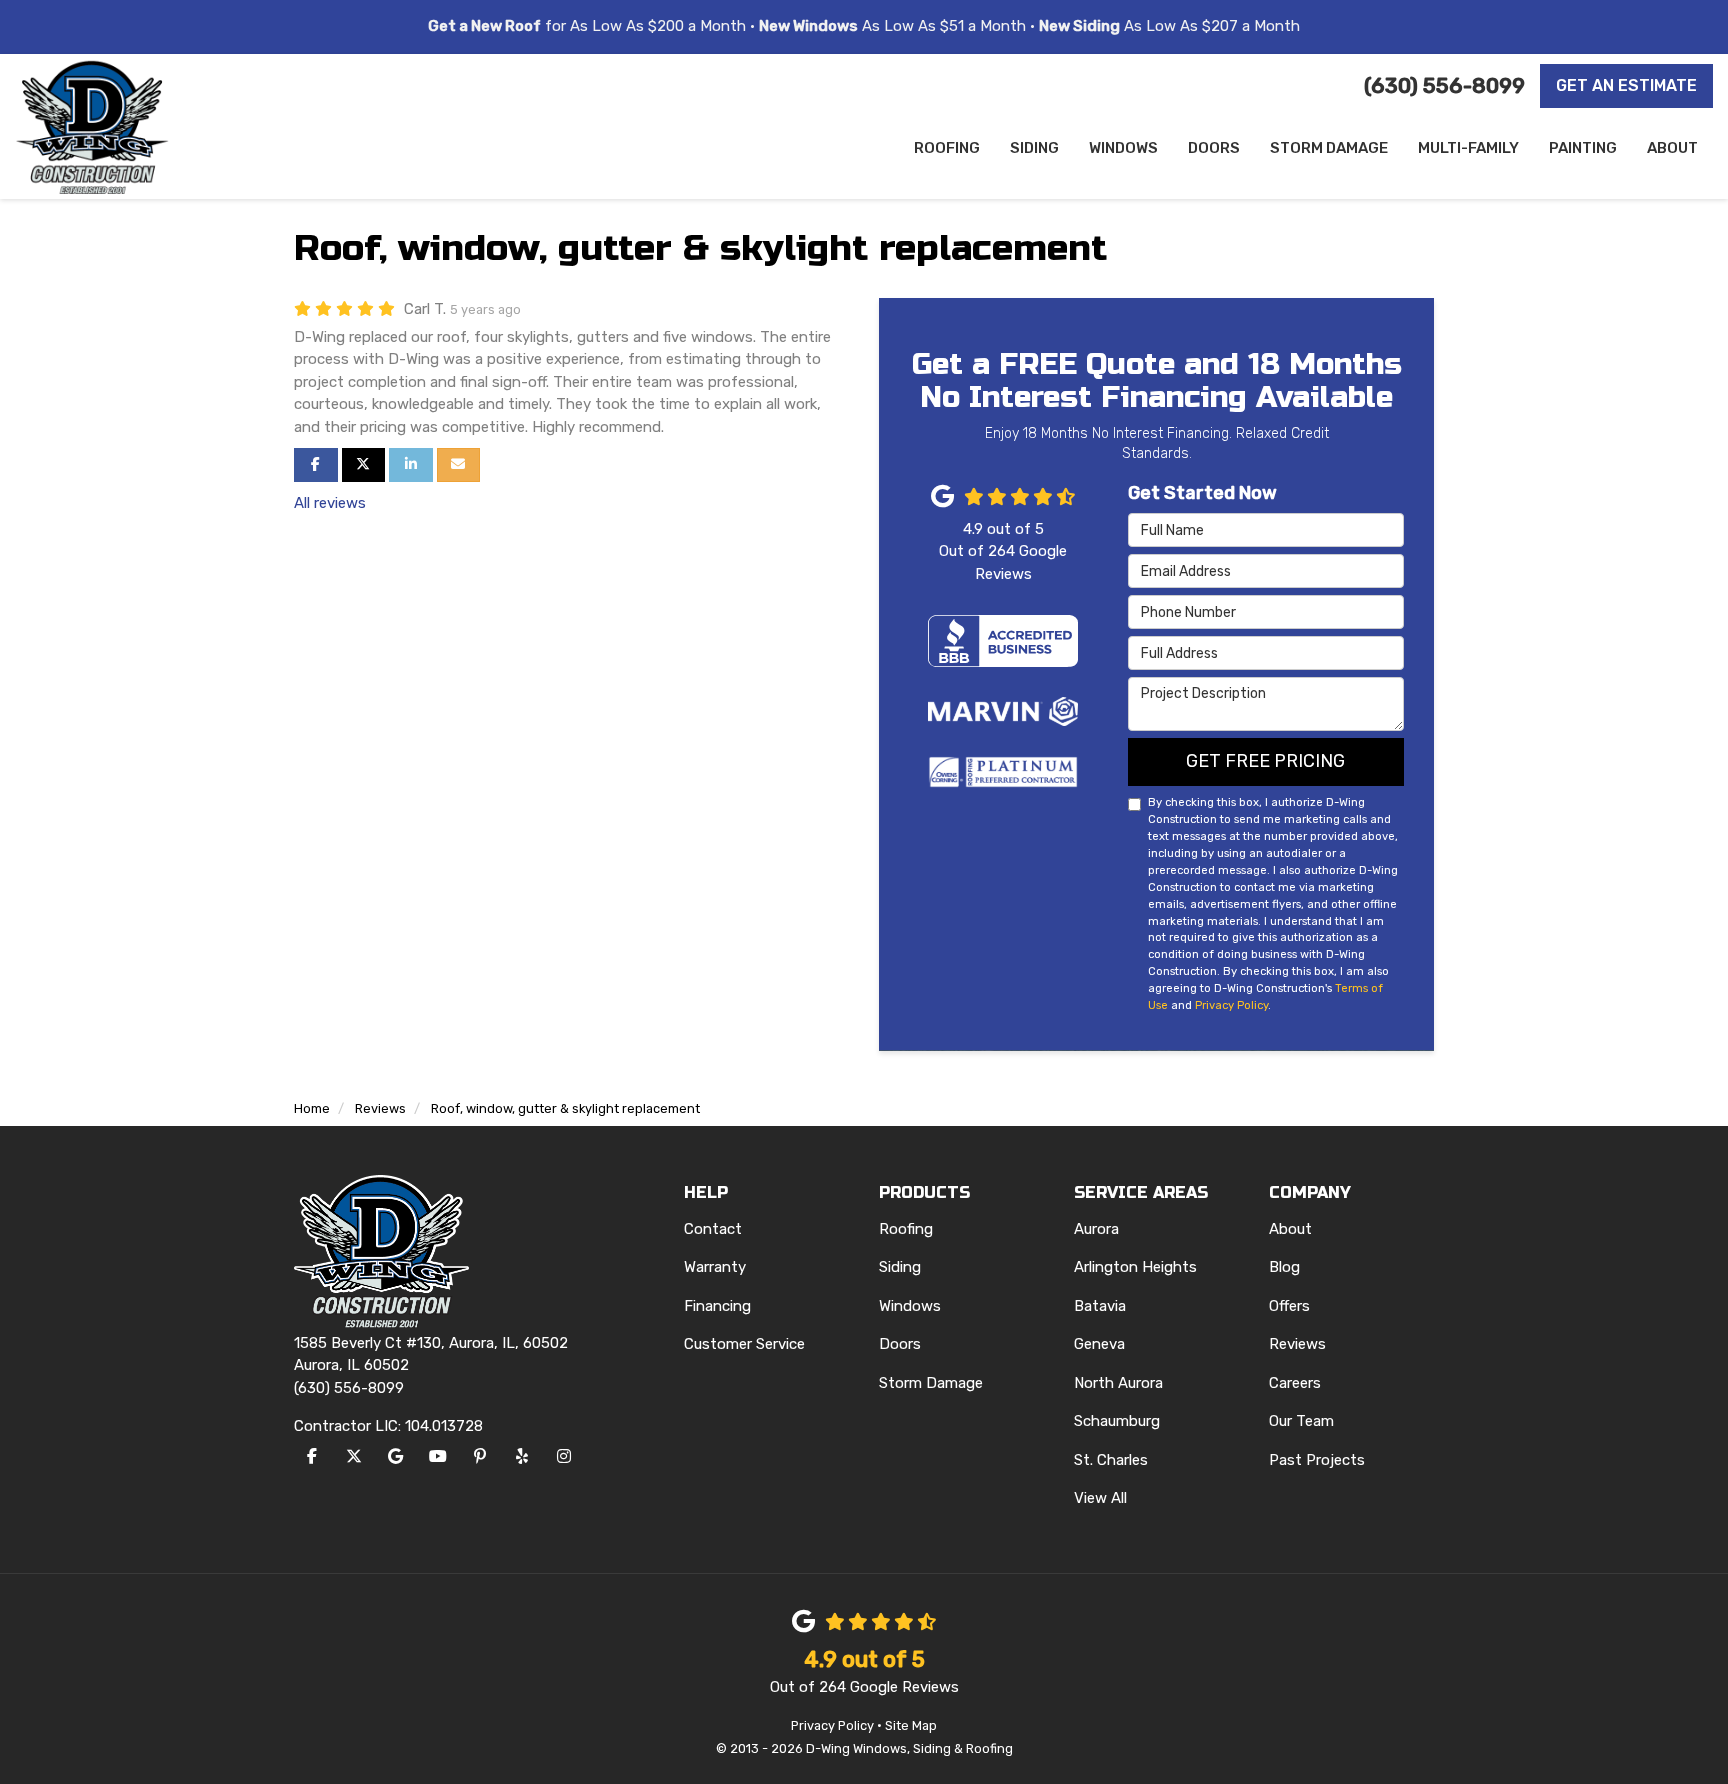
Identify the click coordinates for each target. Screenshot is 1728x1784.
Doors (900, 1344)
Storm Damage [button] (1329, 148)
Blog (1284, 1267)
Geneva (1099, 1344)
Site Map (911, 1725)
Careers (1295, 1383)
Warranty (715, 1267)
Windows (910, 1306)
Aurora (1096, 1229)
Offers (1289, 1306)
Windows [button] (1123, 148)
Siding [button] (1034, 148)
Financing (717, 1306)
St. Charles (1111, 1460)
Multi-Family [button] (1468, 148)
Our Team (1301, 1421)
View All (1100, 1498)
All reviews (330, 503)
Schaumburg (1117, 1421)
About (1290, 1229)
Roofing (906, 1229)
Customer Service (744, 1344)
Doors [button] (1214, 148)
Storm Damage (931, 1383)
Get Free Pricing (1265, 761)
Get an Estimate (1626, 85)
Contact (713, 1229)
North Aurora (1118, 1383)
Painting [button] (1583, 148)
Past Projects (1317, 1460)
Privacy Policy (1231, 1005)
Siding (900, 1267)
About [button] (1672, 148)
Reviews (1297, 1344)
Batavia (1100, 1306)
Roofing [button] (947, 148)
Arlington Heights (1135, 1267)
